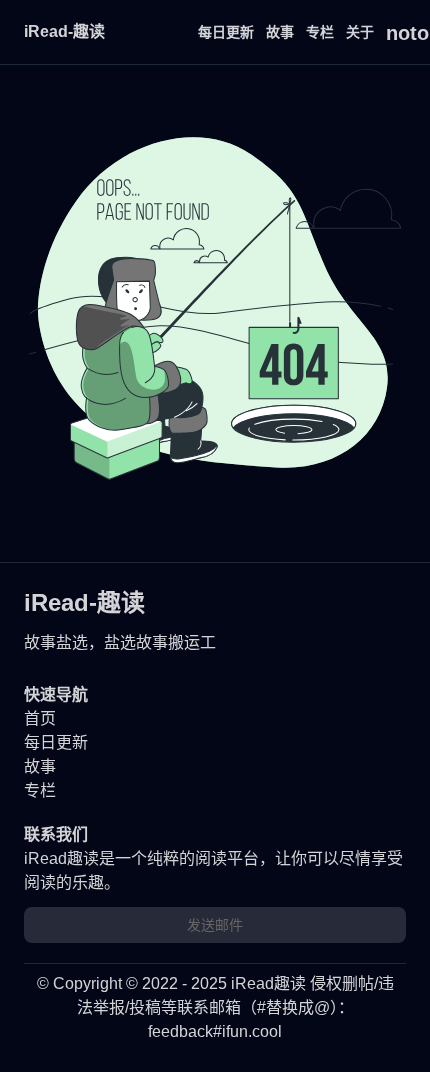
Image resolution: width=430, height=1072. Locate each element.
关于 (360, 32)
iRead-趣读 (64, 31)
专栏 (320, 32)
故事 (280, 32)
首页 (40, 718)
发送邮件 (215, 925)
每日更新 (226, 32)
